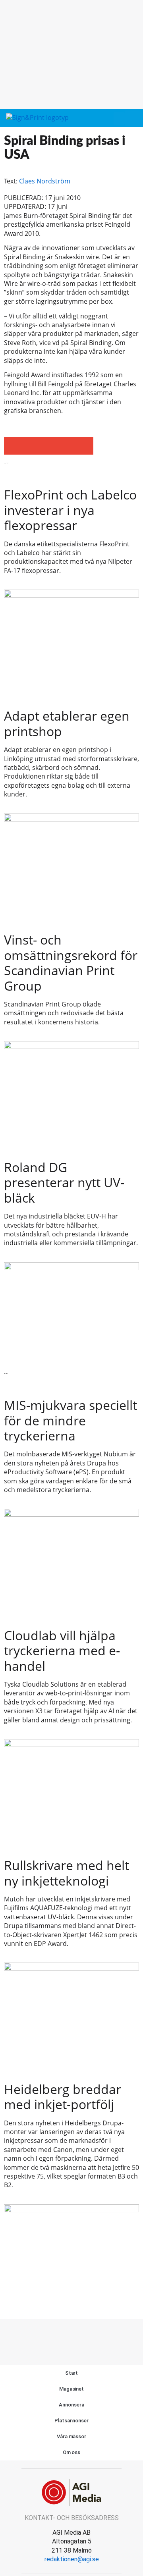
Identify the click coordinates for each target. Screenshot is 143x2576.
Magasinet (71, 2389)
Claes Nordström (45, 181)
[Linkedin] (89, 2335)
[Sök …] (133, 118)
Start (72, 2373)
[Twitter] (71, 2335)
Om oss (71, 2452)
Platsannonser (71, 2421)
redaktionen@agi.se (72, 2559)
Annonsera (71, 2405)
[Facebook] (54, 2335)
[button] (119, 119)
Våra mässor (71, 2436)
